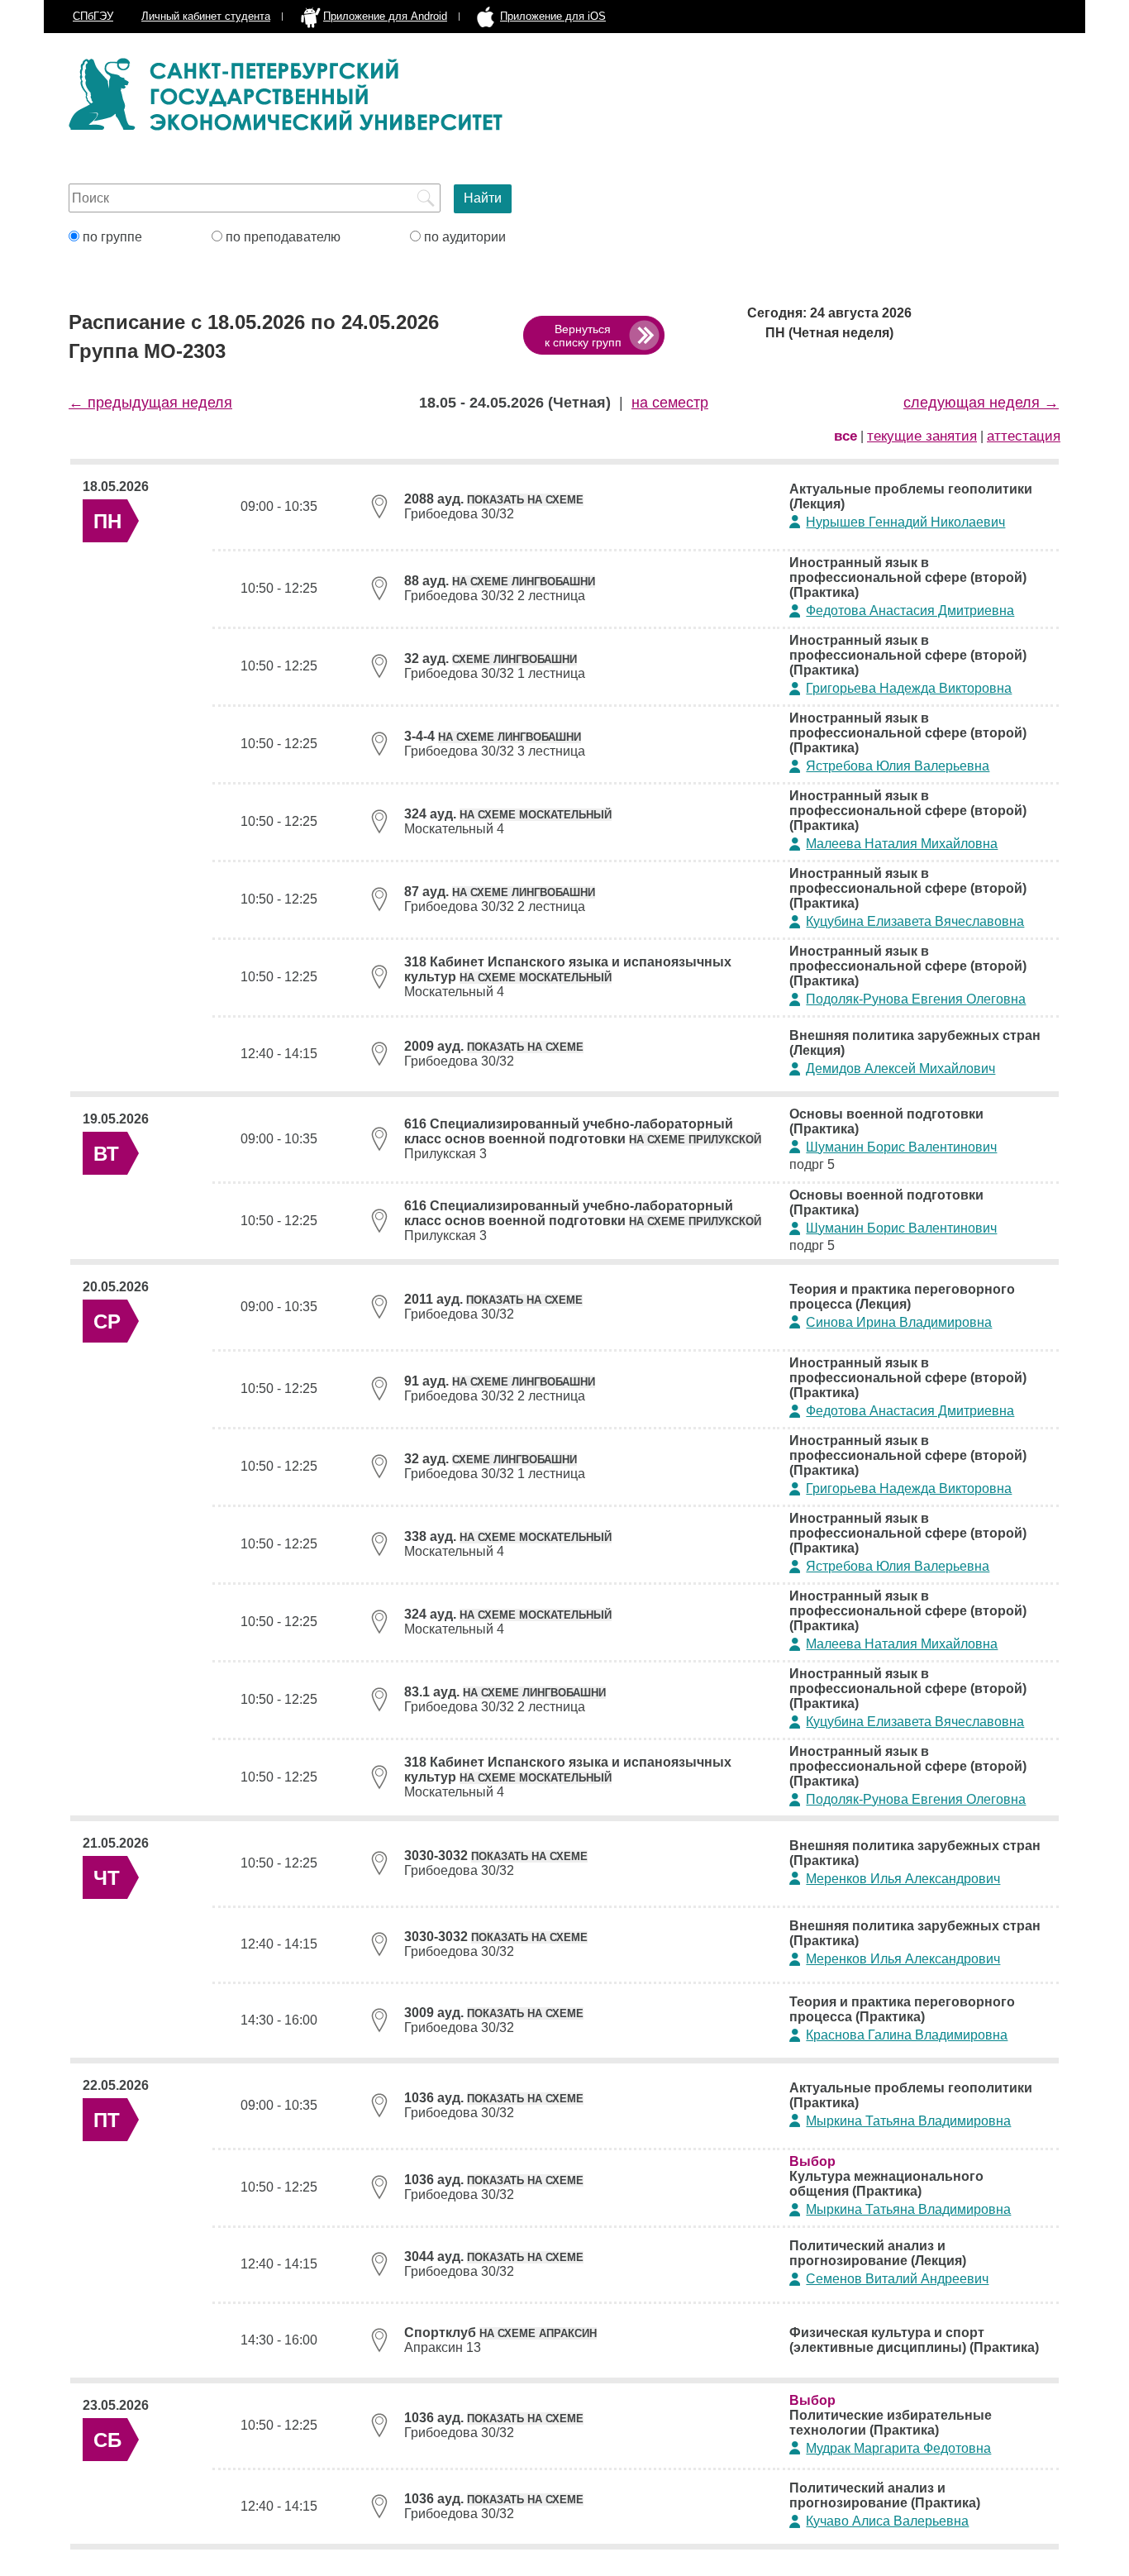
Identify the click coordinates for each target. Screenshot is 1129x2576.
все (846, 436)
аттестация (1024, 436)
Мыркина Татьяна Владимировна (908, 2121)
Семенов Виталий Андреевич (897, 2279)
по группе (111, 237)
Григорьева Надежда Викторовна (909, 688)
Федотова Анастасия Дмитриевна (910, 611)
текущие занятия (922, 436)
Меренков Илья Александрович (903, 1879)
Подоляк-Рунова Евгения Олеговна (916, 999)
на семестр (670, 403)
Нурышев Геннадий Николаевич (905, 522)
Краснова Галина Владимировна (907, 2035)
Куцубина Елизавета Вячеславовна (915, 921)
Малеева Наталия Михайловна (902, 844)
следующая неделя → (981, 403)
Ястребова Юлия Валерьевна (898, 766)
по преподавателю (281, 237)
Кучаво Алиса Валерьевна (887, 2521)
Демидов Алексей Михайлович (900, 1069)
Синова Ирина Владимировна (899, 1322)
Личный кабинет (206, 16)
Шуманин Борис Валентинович (901, 1147)
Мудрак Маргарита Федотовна (898, 2448)
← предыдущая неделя (150, 403)
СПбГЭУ (93, 16)
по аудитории (463, 237)
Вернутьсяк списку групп (583, 336)
